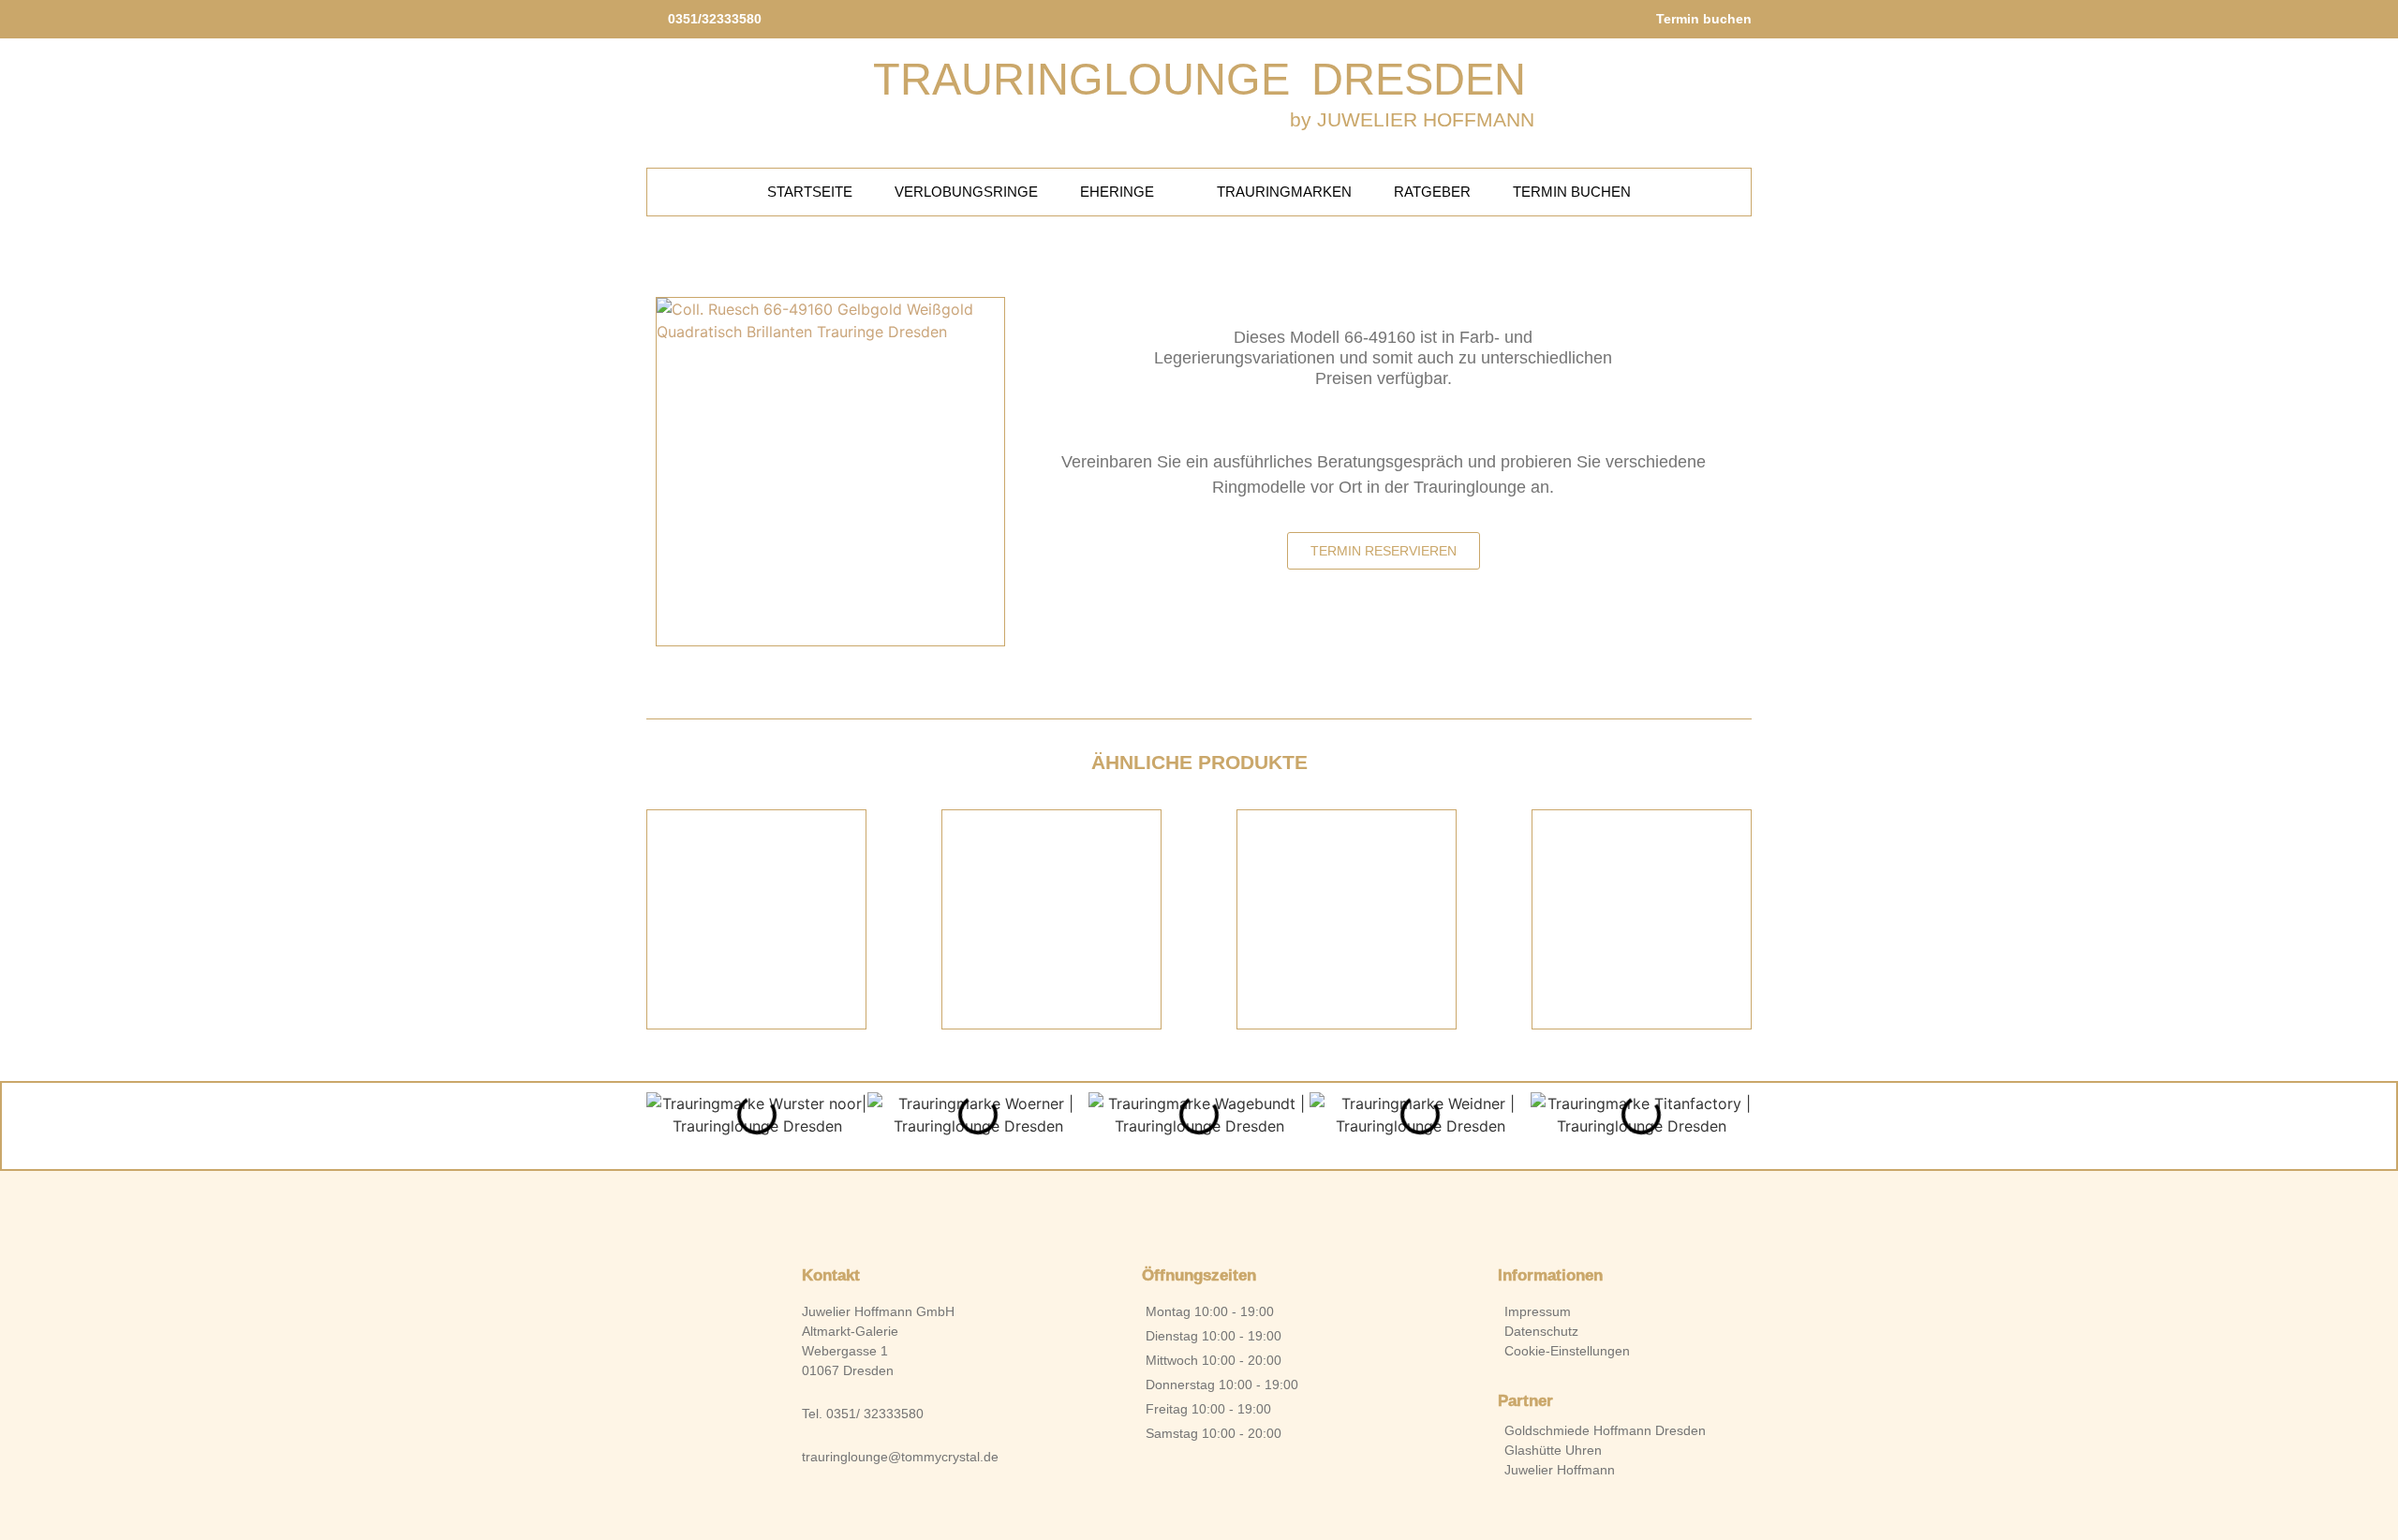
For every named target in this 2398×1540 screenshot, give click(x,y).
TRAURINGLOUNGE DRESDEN (1199, 79)
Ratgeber (1432, 192)
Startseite (810, 192)
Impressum (1538, 1311)
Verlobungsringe (966, 192)
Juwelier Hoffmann (1560, 1470)
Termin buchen (1572, 192)
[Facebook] (1167, 1209)
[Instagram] (1231, 1209)
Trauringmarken (1284, 192)
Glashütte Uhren (1553, 1450)
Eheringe (1117, 192)
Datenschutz (1541, 1331)
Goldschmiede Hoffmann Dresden (1605, 1430)
